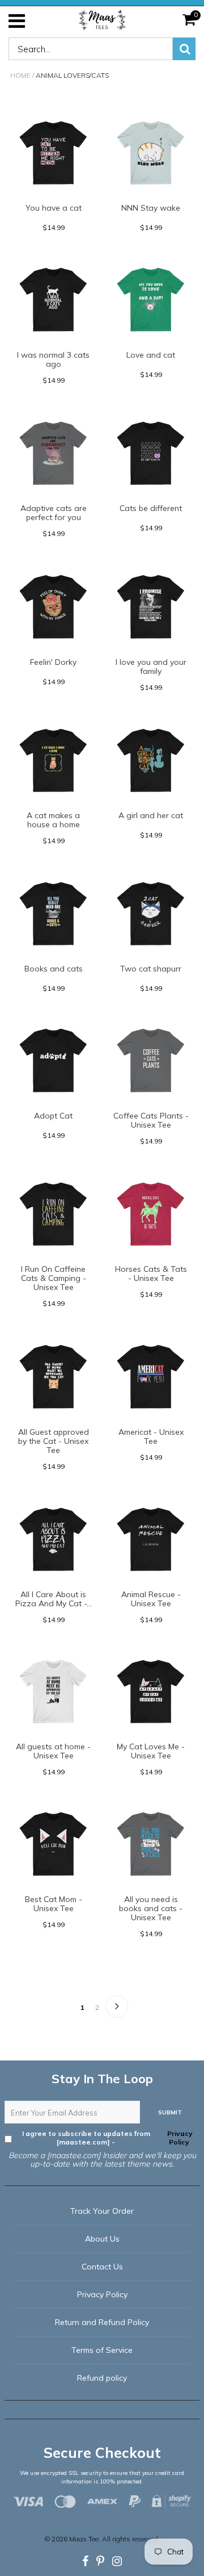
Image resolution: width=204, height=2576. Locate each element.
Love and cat (151, 355)
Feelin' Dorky (53, 662)
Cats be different (151, 508)
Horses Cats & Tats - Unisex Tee (151, 1274)
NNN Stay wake (151, 208)
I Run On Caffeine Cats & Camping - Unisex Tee (54, 1278)
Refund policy (102, 2378)
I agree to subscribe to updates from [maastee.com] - (107, 2138)
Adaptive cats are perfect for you (54, 513)
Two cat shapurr (151, 969)
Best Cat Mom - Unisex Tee (54, 1904)
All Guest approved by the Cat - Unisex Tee (54, 1441)
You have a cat (54, 208)
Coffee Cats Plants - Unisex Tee (151, 1120)
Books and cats (54, 969)
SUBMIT (170, 2112)
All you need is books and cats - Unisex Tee (151, 1908)
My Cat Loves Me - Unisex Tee (151, 1751)
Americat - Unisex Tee (151, 1436)
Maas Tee (84, 2539)
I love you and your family (151, 667)
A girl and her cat (151, 815)
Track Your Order (102, 2211)
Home (20, 75)
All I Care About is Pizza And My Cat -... (54, 1599)
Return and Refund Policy (102, 2322)
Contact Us (102, 2267)
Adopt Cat (53, 1116)
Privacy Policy (179, 2138)
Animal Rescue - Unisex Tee (151, 1599)
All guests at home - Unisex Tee (53, 1751)
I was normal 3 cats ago (53, 359)
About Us (102, 2239)
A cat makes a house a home (53, 820)
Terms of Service (102, 2350)
